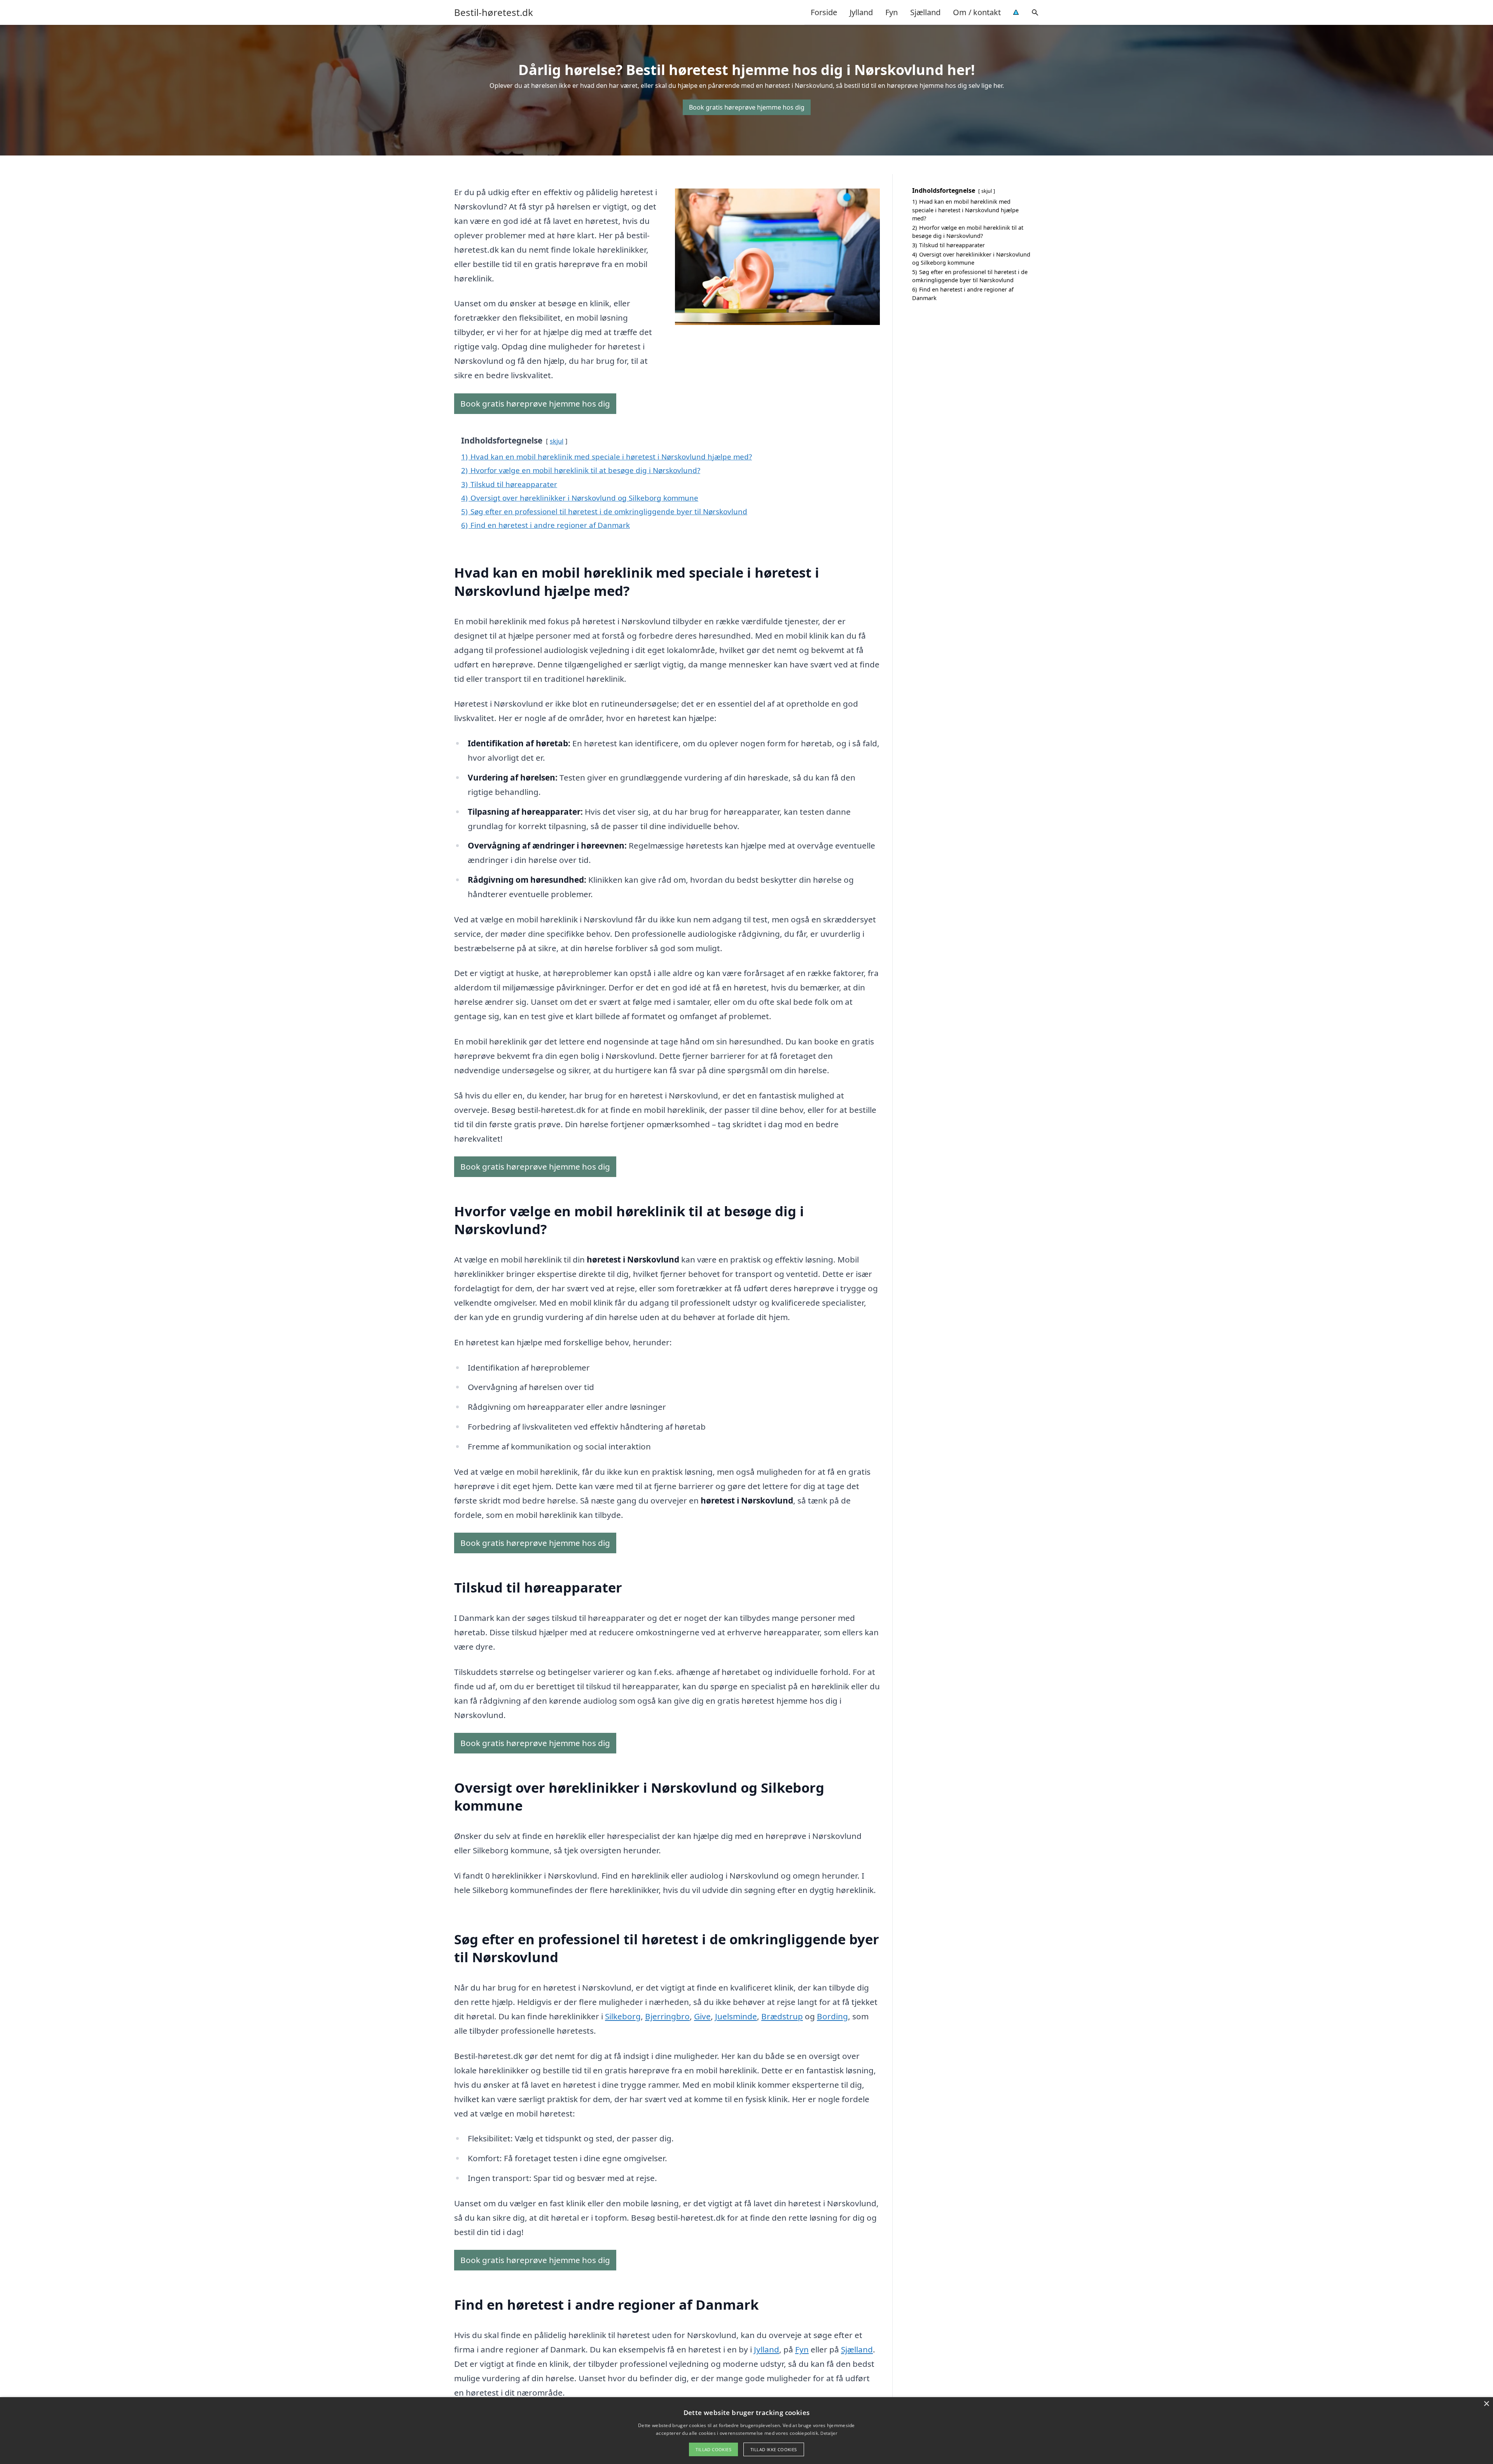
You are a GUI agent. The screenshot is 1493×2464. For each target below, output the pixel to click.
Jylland (861, 12)
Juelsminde (736, 2016)
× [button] (1486, 2404)
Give (702, 2016)
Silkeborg (623, 2016)
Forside (824, 12)
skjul (557, 441)
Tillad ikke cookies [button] (774, 2449)
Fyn (892, 12)
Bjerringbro (667, 2016)
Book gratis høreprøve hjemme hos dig (747, 107)
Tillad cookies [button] (713, 2449)
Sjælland (925, 12)
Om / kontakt (977, 12)
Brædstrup (782, 2016)
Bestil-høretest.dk (494, 12)
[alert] (746, 2431)
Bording (832, 2016)
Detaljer (829, 2433)
